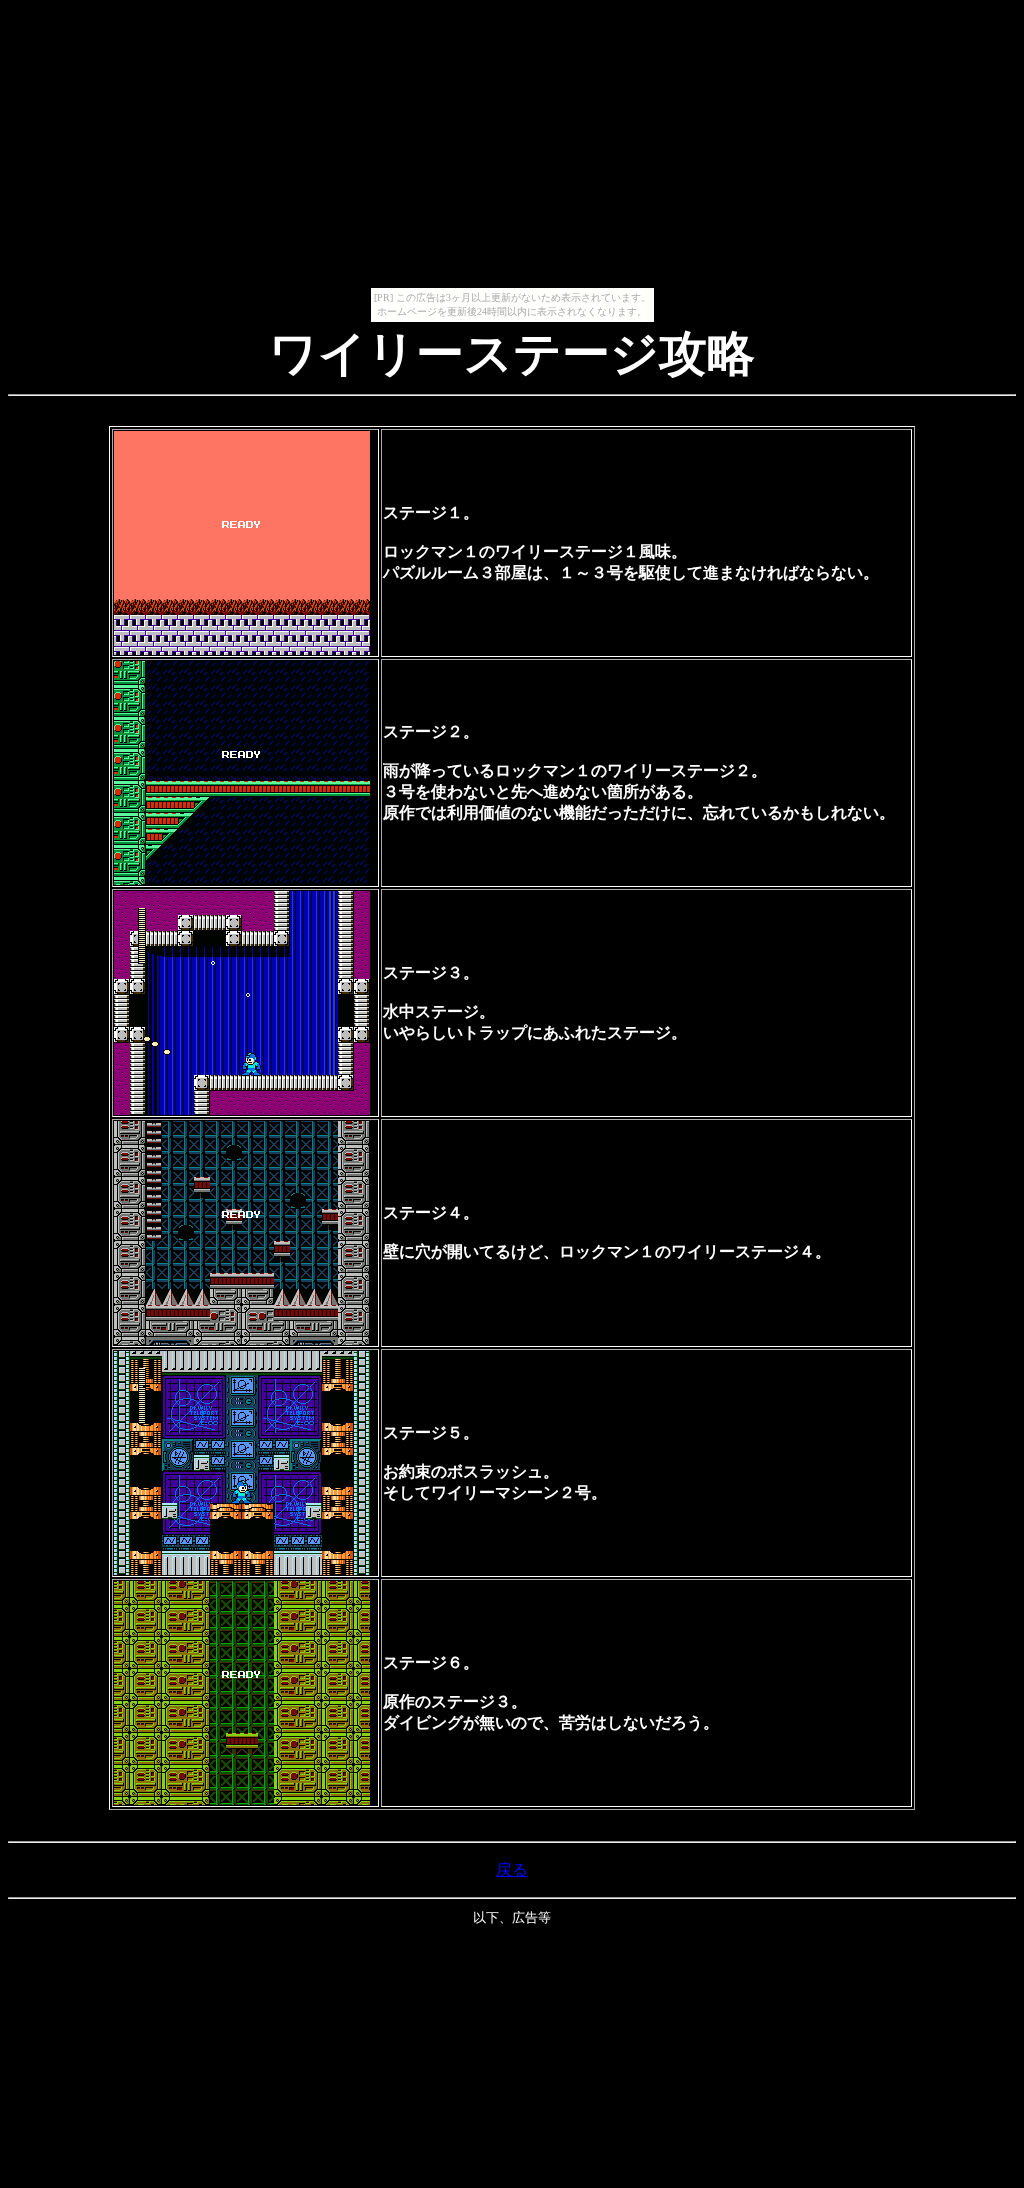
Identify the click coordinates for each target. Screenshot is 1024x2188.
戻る (512, 1869)
